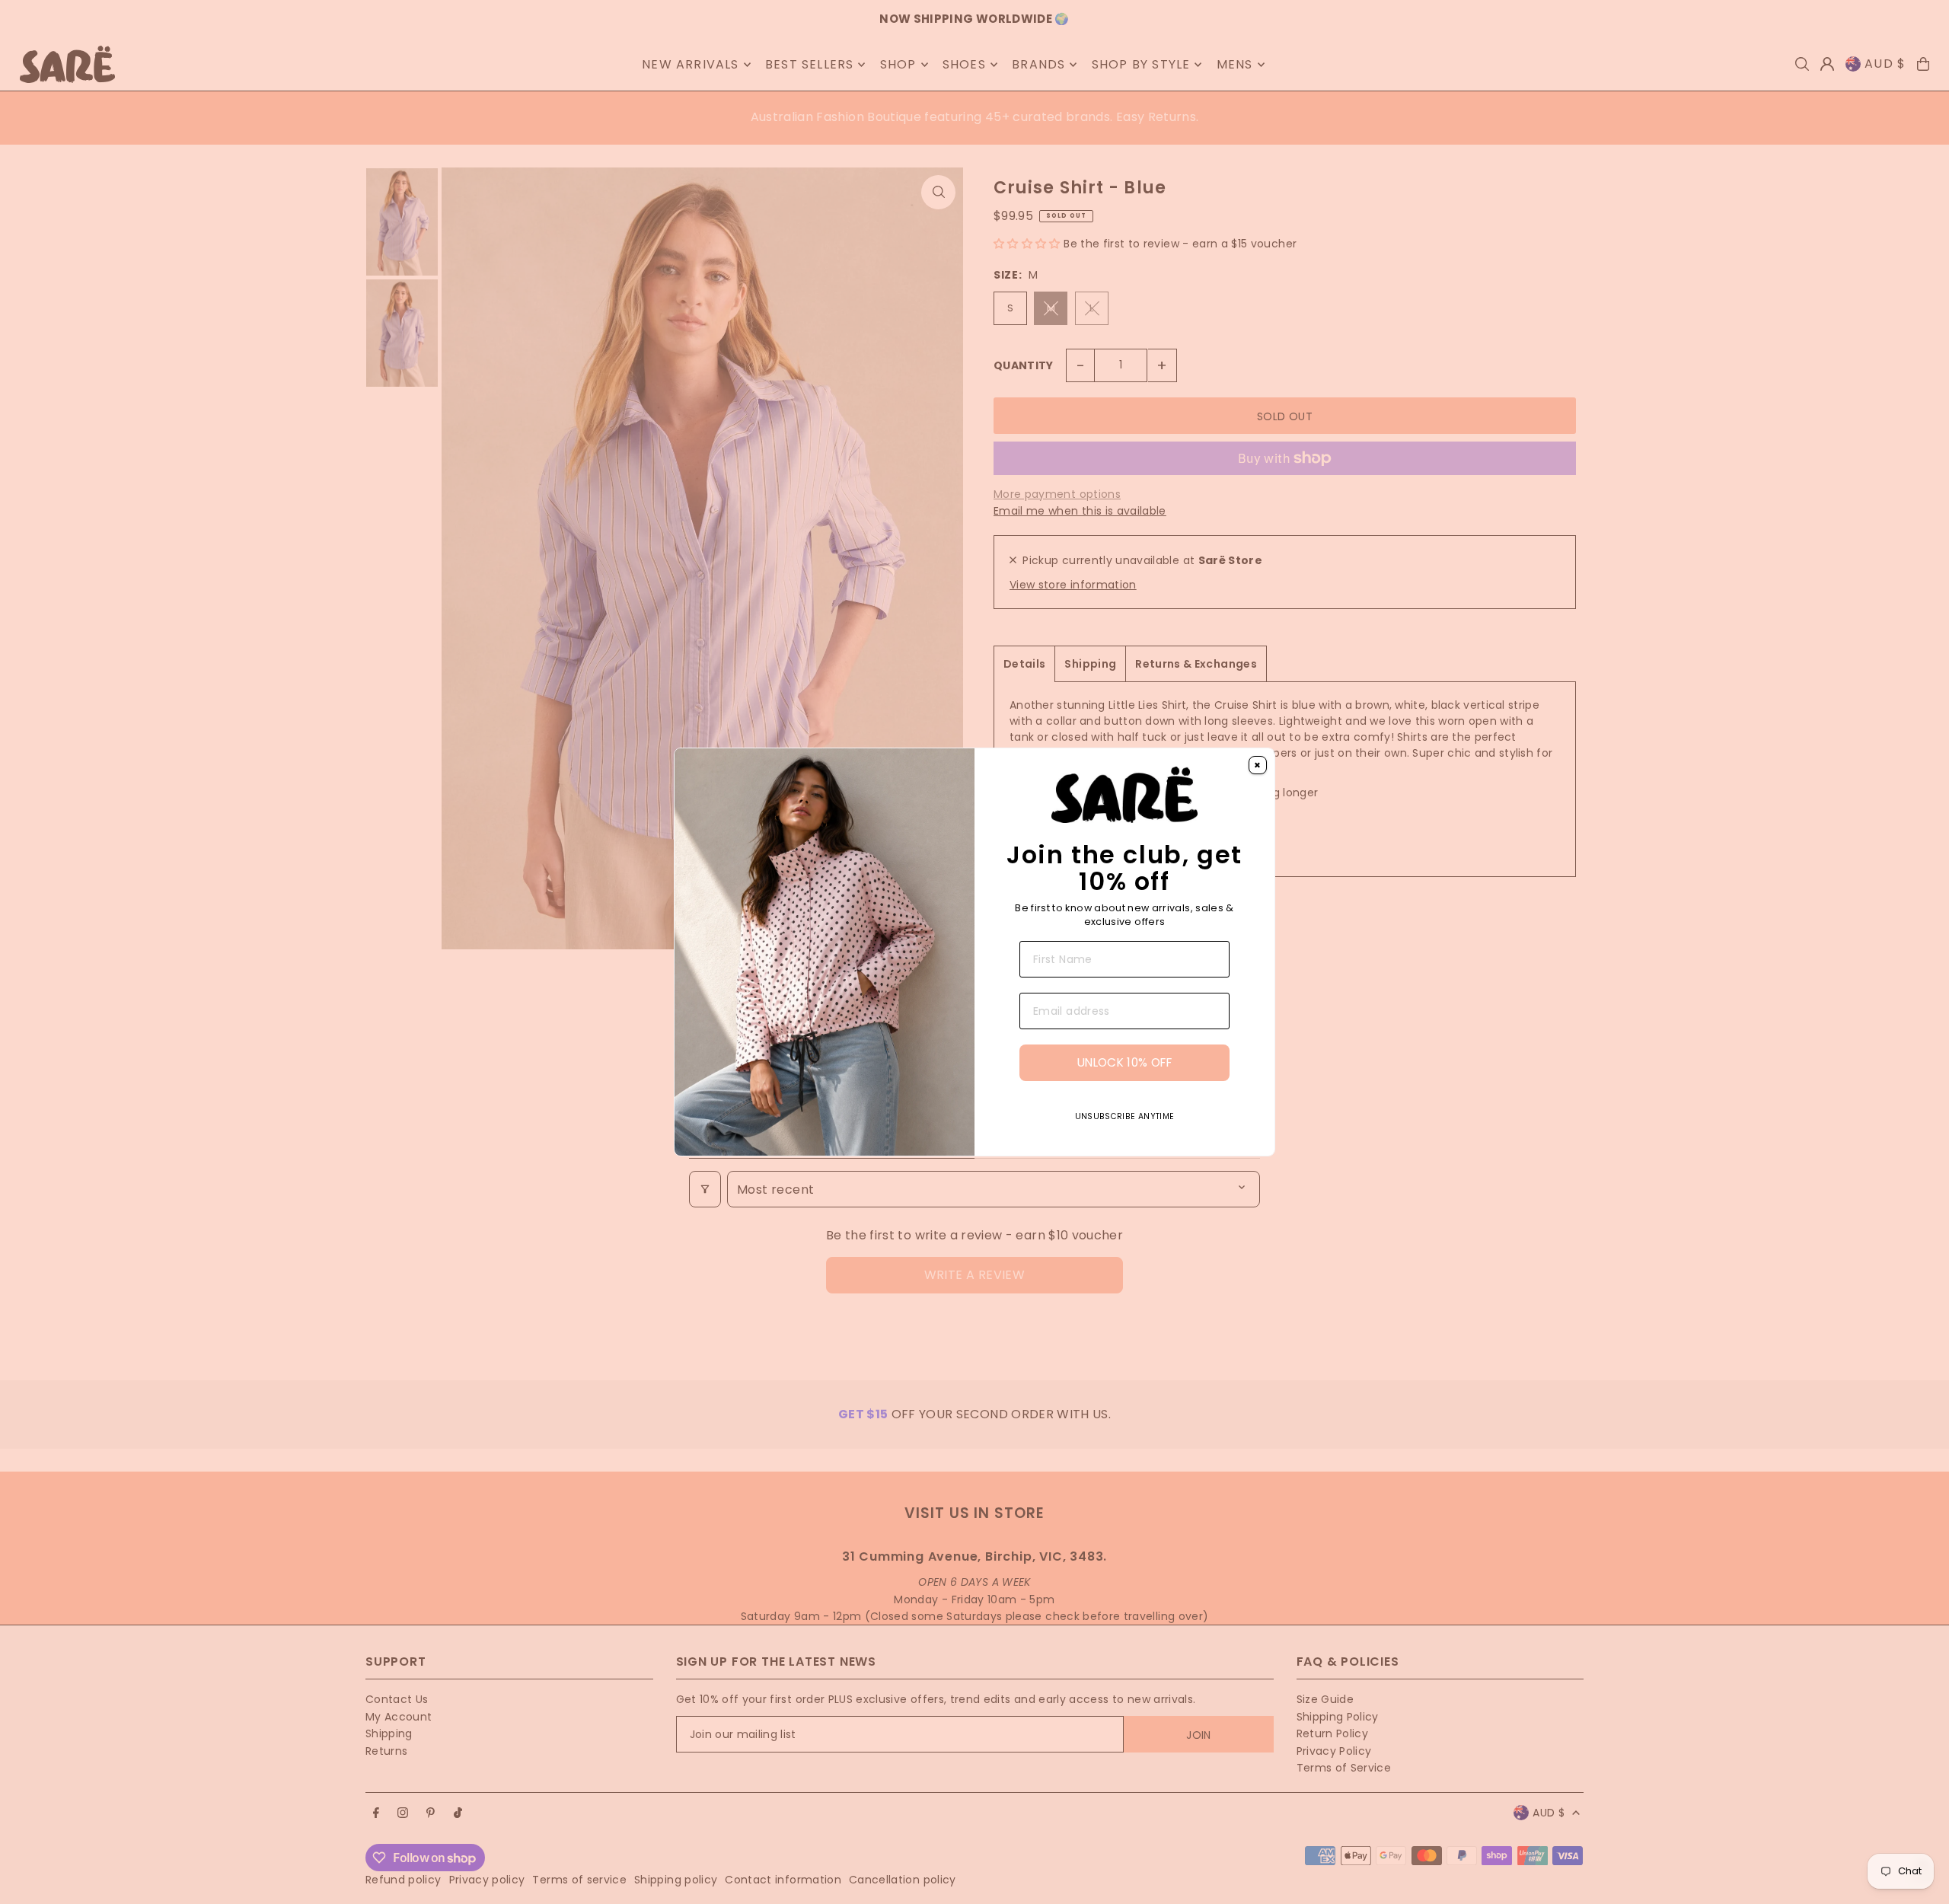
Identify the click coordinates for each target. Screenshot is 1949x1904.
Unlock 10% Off (1124, 1062)
